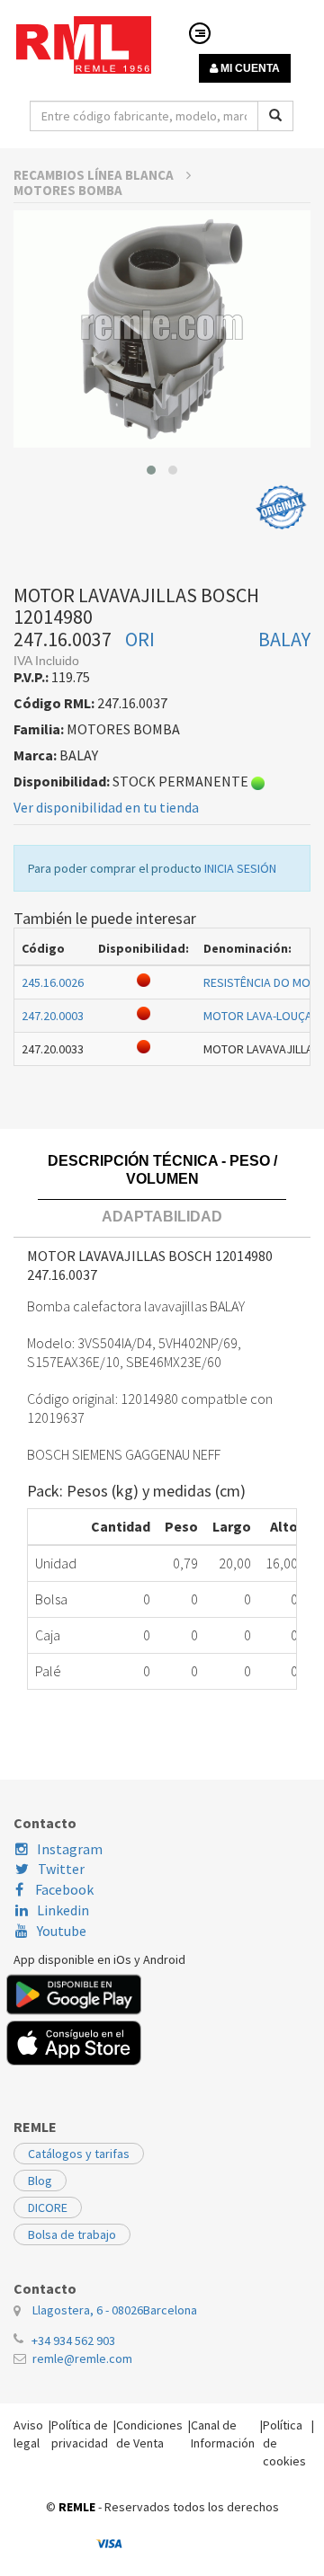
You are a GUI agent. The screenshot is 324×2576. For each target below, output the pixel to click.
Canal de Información (223, 2434)
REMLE (77, 2507)
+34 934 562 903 (73, 2341)
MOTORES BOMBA (68, 190)
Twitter (61, 1869)
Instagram (70, 1849)
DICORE (48, 2207)
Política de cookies (284, 2443)
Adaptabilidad (162, 1217)
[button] (151, 470)
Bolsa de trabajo (72, 2234)
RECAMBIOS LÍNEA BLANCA (95, 175)
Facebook (63, 1889)
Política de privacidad (80, 2434)
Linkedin (63, 1910)
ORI (140, 639)
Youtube (62, 1931)
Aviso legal (28, 2434)
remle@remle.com (82, 2358)
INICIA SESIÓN (240, 868)
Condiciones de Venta (149, 2434)
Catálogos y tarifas (79, 2154)
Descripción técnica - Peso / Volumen (162, 1170)
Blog (40, 2181)
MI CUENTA (249, 68)
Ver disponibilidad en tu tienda (106, 807)
